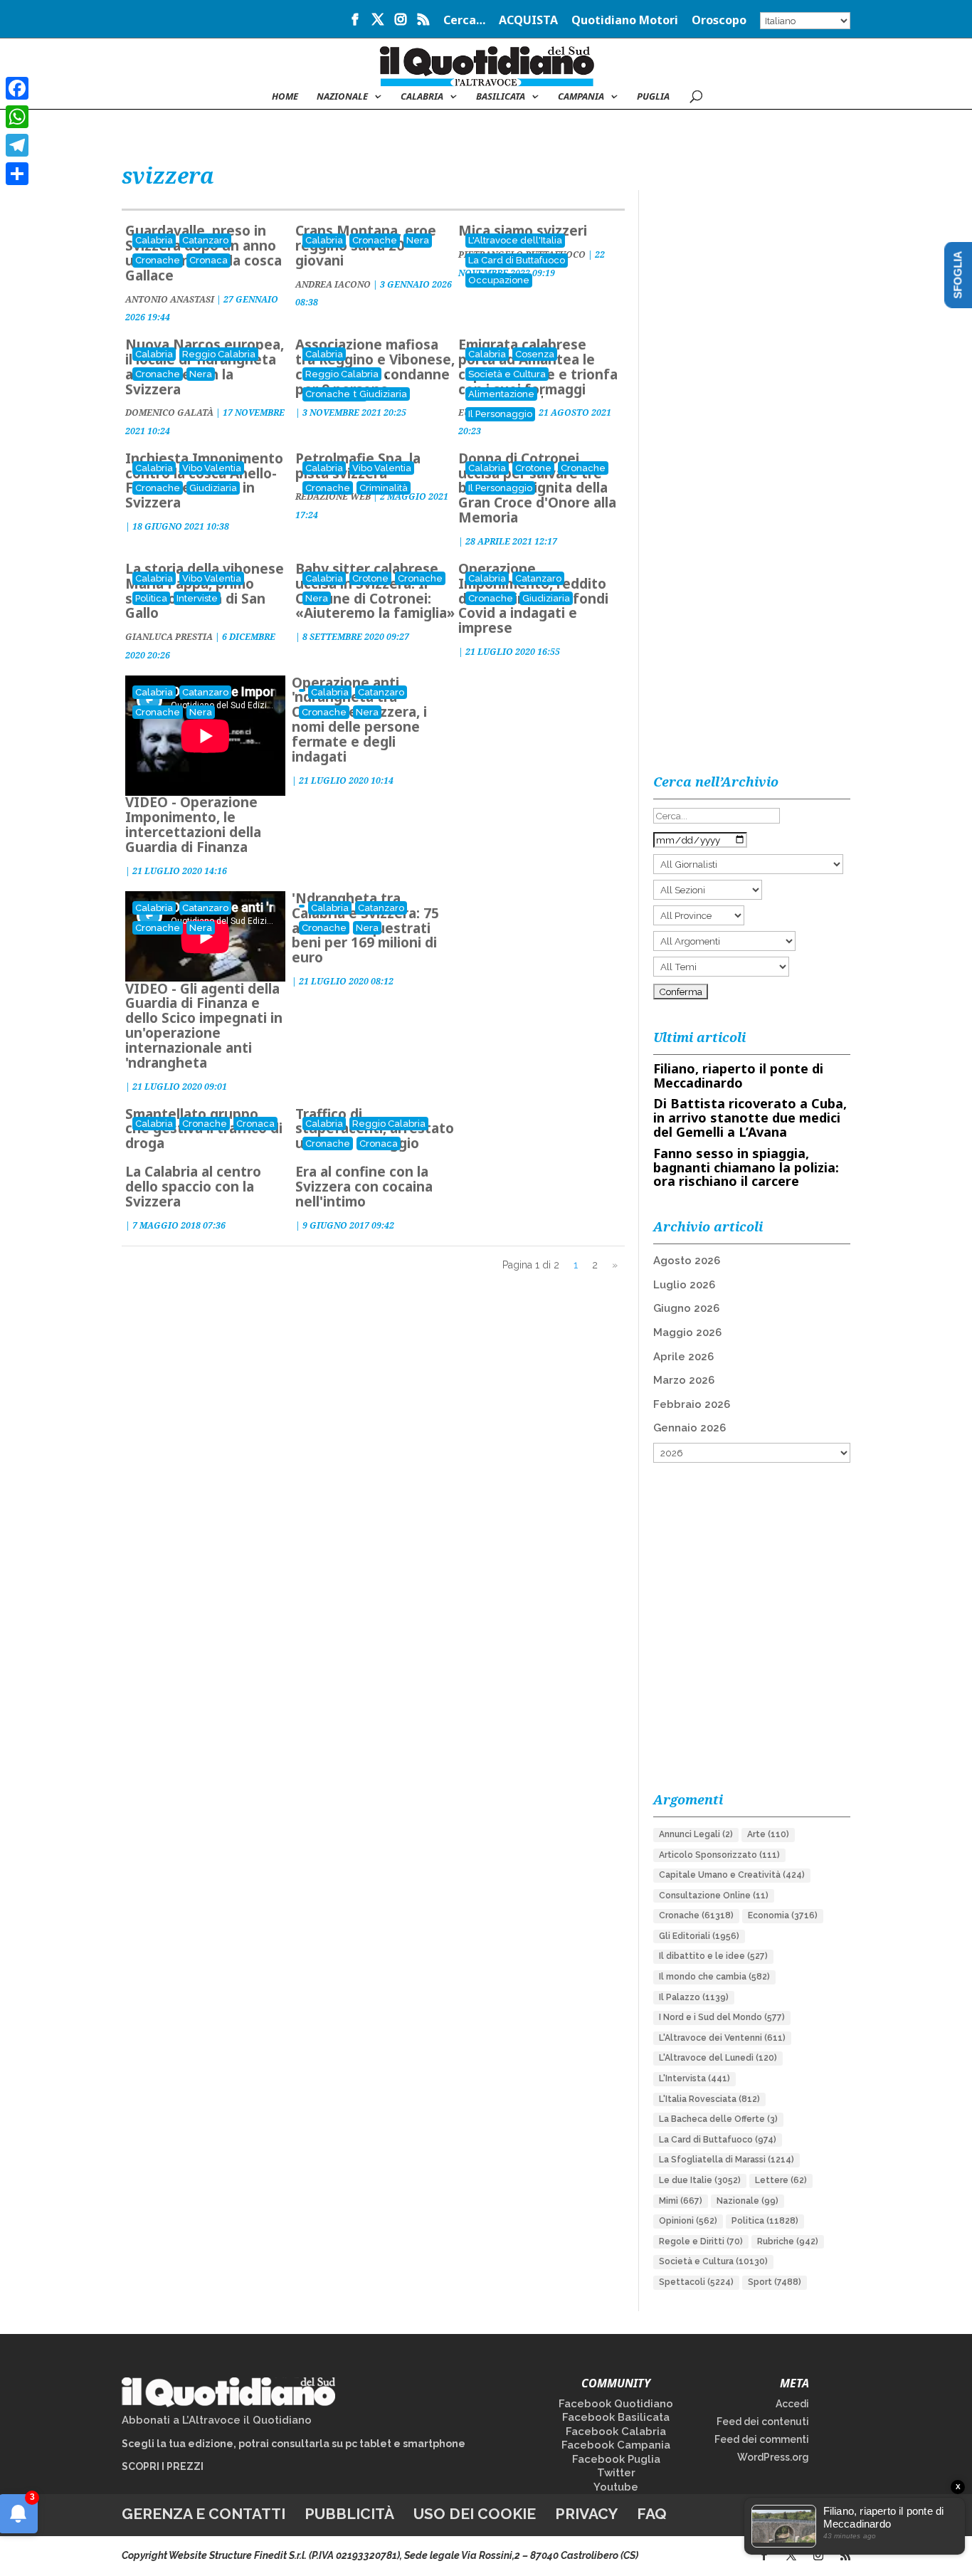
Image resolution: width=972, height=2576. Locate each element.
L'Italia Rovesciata (709, 2099)
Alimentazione (501, 394)
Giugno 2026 (686, 1308)
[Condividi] (17, 174)
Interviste (197, 598)
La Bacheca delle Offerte (718, 2119)
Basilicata (501, 97)
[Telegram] (17, 145)
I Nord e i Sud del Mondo (722, 2017)
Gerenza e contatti (204, 2514)
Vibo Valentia (212, 468)
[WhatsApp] (17, 117)
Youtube (616, 2487)
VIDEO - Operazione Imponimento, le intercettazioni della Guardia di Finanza (193, 825)
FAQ (652, 2514)
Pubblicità (349, 2514)
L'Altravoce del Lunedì (718, 2058)
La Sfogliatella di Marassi (727, 2160)
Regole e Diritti (701, 2241)
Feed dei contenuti (763, 2422)
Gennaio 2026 (690, 1428)
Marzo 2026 (684, 1380)
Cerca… (464, 21)
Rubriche (788, 2241)
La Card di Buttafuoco (517, 260)
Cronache (158, 260)
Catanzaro (205, 240)
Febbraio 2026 (692, 1404)
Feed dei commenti (762, 2439)
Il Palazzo (694, 1997)
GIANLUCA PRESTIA (169, 637)
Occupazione (499, 280)
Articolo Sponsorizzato (719, 1855)
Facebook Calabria (616, 2432)
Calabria (422, 97)
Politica (151, 598)
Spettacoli (696, 2282)
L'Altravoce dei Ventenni (722, 2038)
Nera (418, 240)
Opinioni (688, 2221)
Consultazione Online (714, 1896)
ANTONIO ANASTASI (170, 299)
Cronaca (208, 260)
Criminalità (384, 488)
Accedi (792, 2404)
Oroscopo (719, 21)
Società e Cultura (507, 374)
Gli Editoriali (699, 1936)
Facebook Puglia (616, 2459)
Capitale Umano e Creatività (732, 1875)
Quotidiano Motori (625, 21)
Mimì (681, 2201)
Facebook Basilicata (616, 2417)
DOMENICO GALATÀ (169, 412)
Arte (768, 1834)
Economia (783, 1915)
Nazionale (748, 2201)
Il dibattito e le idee (713, 1956)
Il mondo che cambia (714, 1977)
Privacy (586, 2514)
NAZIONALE (342, 97)
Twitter (616, 2473)
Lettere (781, 2180)
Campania (581, 97)
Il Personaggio (500, 414)
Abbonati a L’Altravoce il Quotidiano (217, 2420)
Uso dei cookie (475, 2514)
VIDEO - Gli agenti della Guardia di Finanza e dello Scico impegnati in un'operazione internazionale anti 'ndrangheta (204, 1026)
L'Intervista (694, 2078)
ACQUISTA (528, 21)
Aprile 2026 (683, 1357)
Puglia (653, 97)
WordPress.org (773, 2457)
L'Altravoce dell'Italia (515, 240)
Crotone (533, 468)
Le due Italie (700, 2180)
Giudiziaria (383, 394)
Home (285, 97)
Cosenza (535, 354)
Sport (775, 2282)
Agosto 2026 (687, 1261)
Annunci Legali (696, 1834)
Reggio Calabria (219, 354)
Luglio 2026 (684, 1285)
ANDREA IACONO (333, 284)
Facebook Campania (616, 2445)
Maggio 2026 (687, 1332)
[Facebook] (17, 88)
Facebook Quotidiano (616, 2404)
